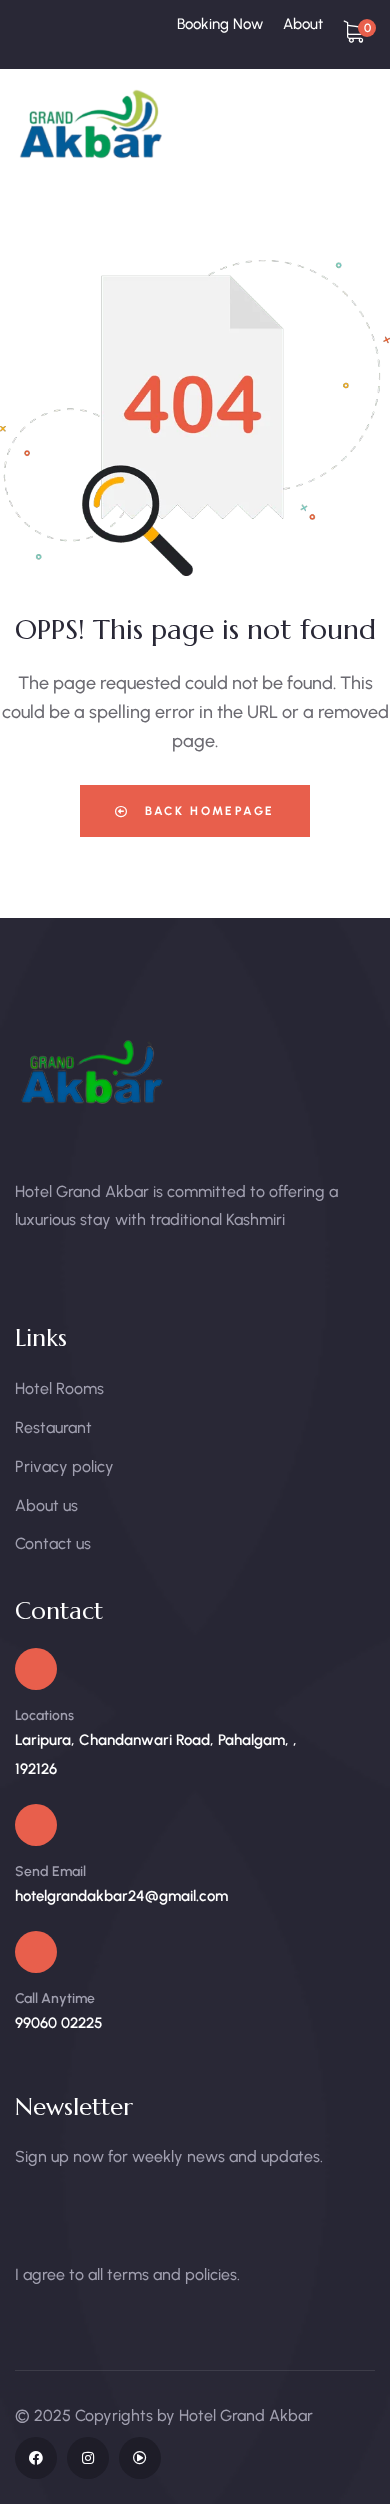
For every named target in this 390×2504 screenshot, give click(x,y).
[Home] (92, 124)
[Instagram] (88, 2458)
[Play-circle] (140, 2458)
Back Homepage (207, 811)
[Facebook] (36, 2458)
